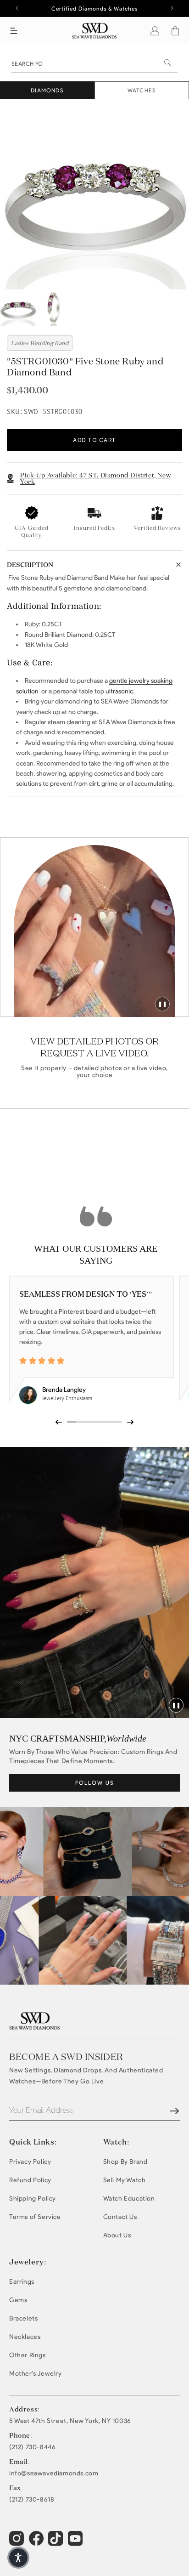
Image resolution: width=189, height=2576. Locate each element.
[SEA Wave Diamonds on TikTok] (76, 2542)
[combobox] (94, 63)
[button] (14, 31)
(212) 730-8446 (32, 2447)
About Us (117, 2235)
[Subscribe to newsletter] (174, 2111)
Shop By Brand (125, 2162)
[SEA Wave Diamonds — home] (95, 31)
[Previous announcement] (17, 8)
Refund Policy (30, 2180)
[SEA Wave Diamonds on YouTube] (57, 2542)
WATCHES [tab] (142, 90)
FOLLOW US (95, 1783)
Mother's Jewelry (36, 2374)
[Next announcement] (172, 8)
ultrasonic (119, 691)
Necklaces (25, 2337)
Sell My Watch (125, 2180)
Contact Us (120, 2217)
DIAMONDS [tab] (47, 90)
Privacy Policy (30, 2162)
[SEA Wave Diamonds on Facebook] (37, 2542)
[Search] (167, 62)
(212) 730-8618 (32, 2500)
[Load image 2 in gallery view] (54, 308)
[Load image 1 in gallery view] (18, 308)
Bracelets (23, 2318)
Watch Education (129, 2199)
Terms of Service (35, 2217)
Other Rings (28, 2355)
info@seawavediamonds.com (54, 2474)
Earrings (22, 2282)
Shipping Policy (33, 2199)
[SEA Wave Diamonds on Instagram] (18, 2542)
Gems (18, 2300)
